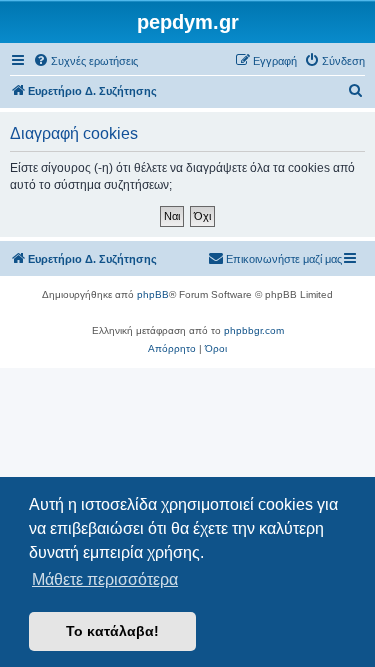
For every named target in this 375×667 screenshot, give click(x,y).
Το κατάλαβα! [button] (112, 631)
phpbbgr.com (254, 330)
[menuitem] (85, 61)
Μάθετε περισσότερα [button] (105, 579)
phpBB (153, 294)
